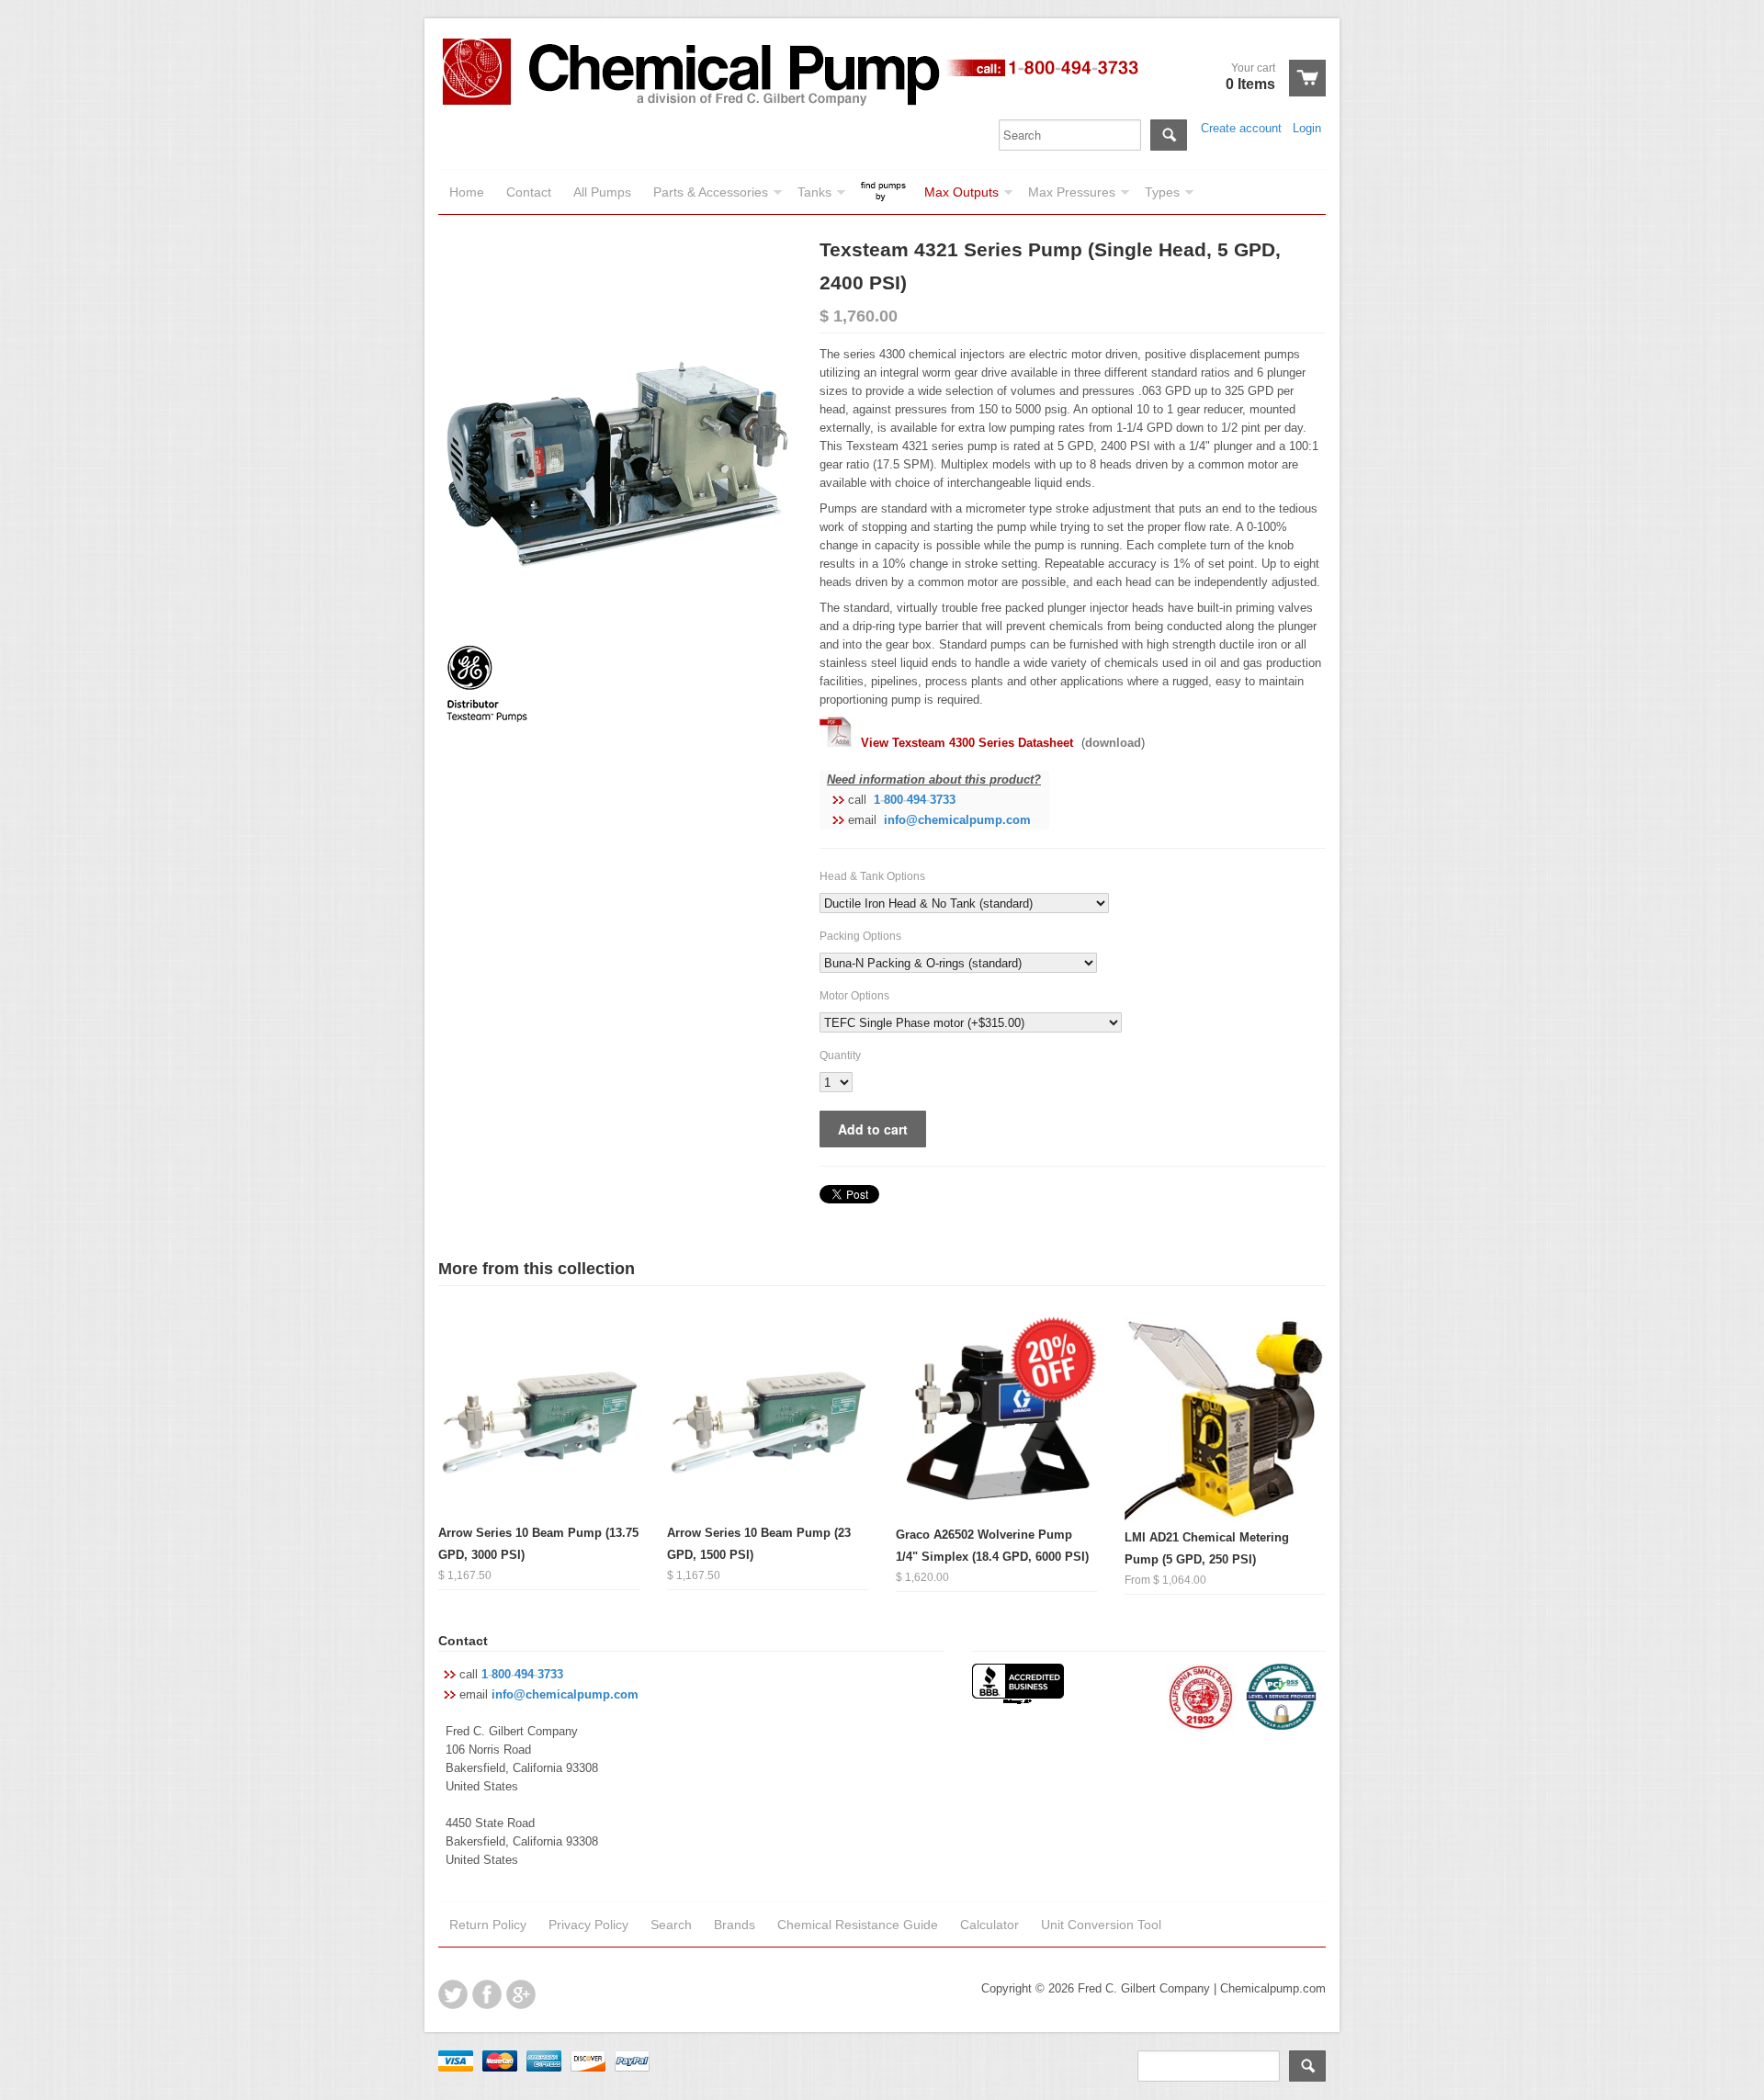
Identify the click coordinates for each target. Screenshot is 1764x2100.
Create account (1241, 128)
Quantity (840, 1056)
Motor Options (854, 996)
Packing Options (860, 936)
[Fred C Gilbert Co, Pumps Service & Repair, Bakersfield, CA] (1018, 1686)
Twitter (453, 1994)
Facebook (487, 1994)
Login (1307, 128)
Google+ (521, 1994)
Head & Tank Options (872, 876)
